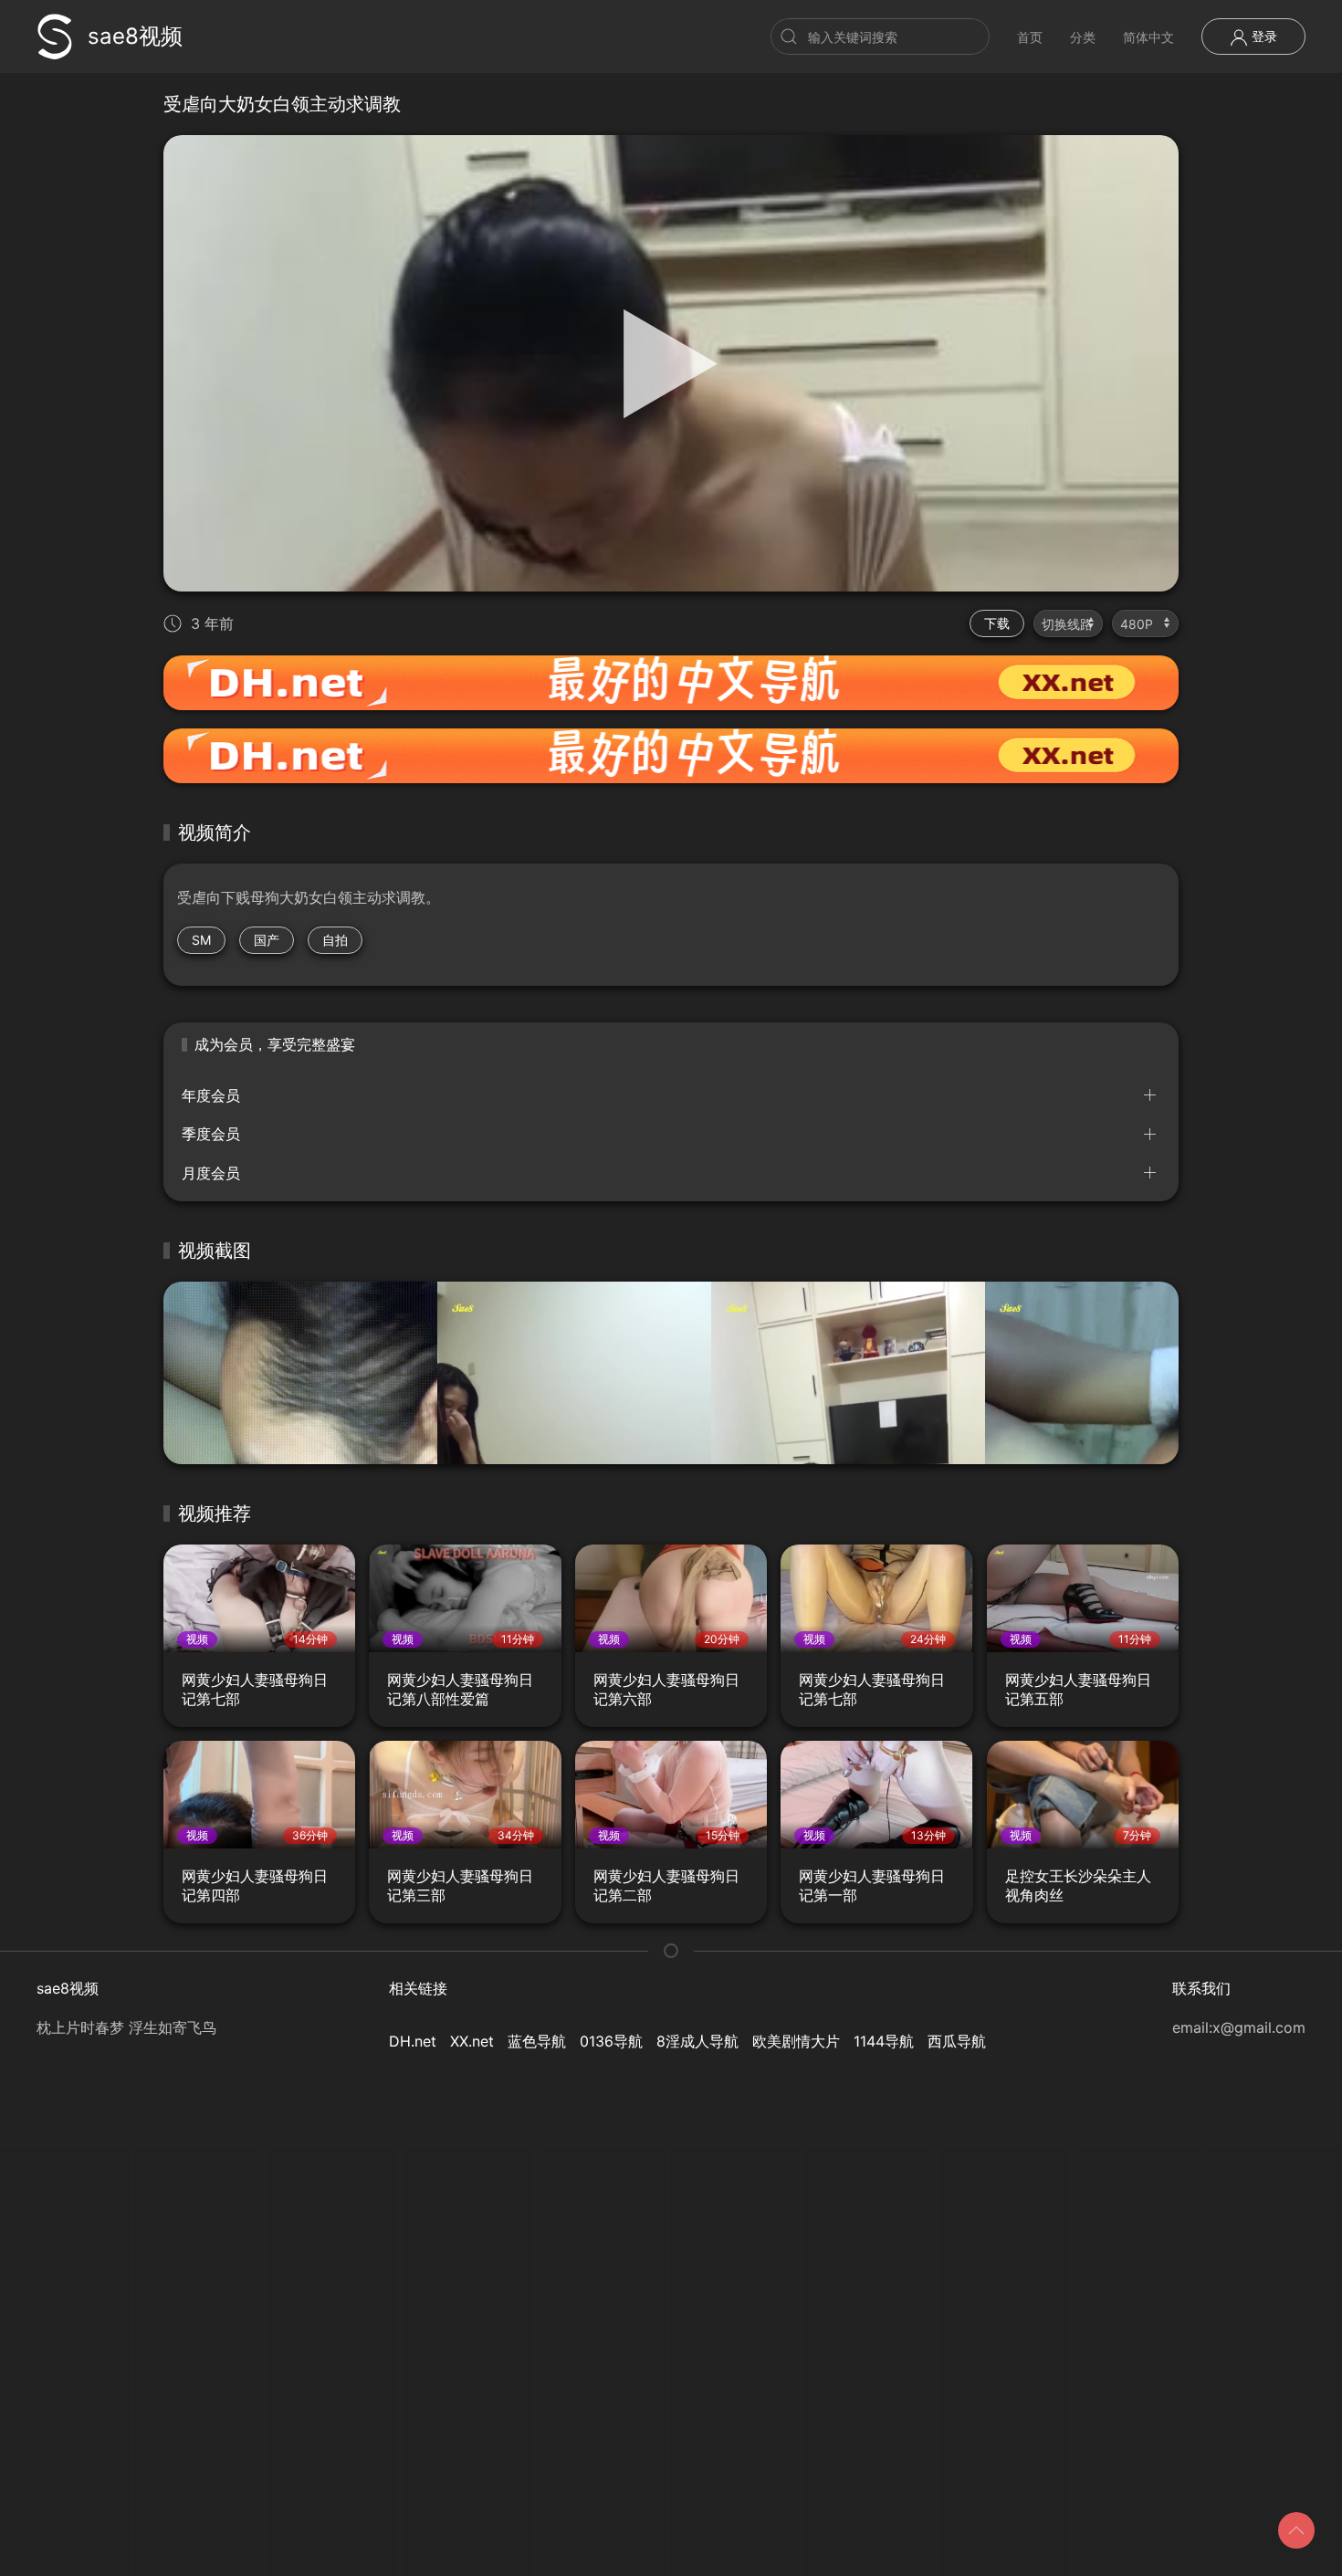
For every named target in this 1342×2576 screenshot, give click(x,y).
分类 (1083, 37)
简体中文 (1148, 37)
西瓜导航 (957, 2041)
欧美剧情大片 (796, 2041)
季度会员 (211, 1134)
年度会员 (211, 1095)
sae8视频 (135, 36)
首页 (1030, 37)
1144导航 (884, 2041)
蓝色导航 (537, 2041)
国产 (267, 940)
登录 (1263, 36)
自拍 (335, 940)
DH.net (413, 2041)
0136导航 (611, 2041)
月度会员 (211, 1173)
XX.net (472, 2041)
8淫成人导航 (697, 2041)
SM (201, 940)
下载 (997, 623)
